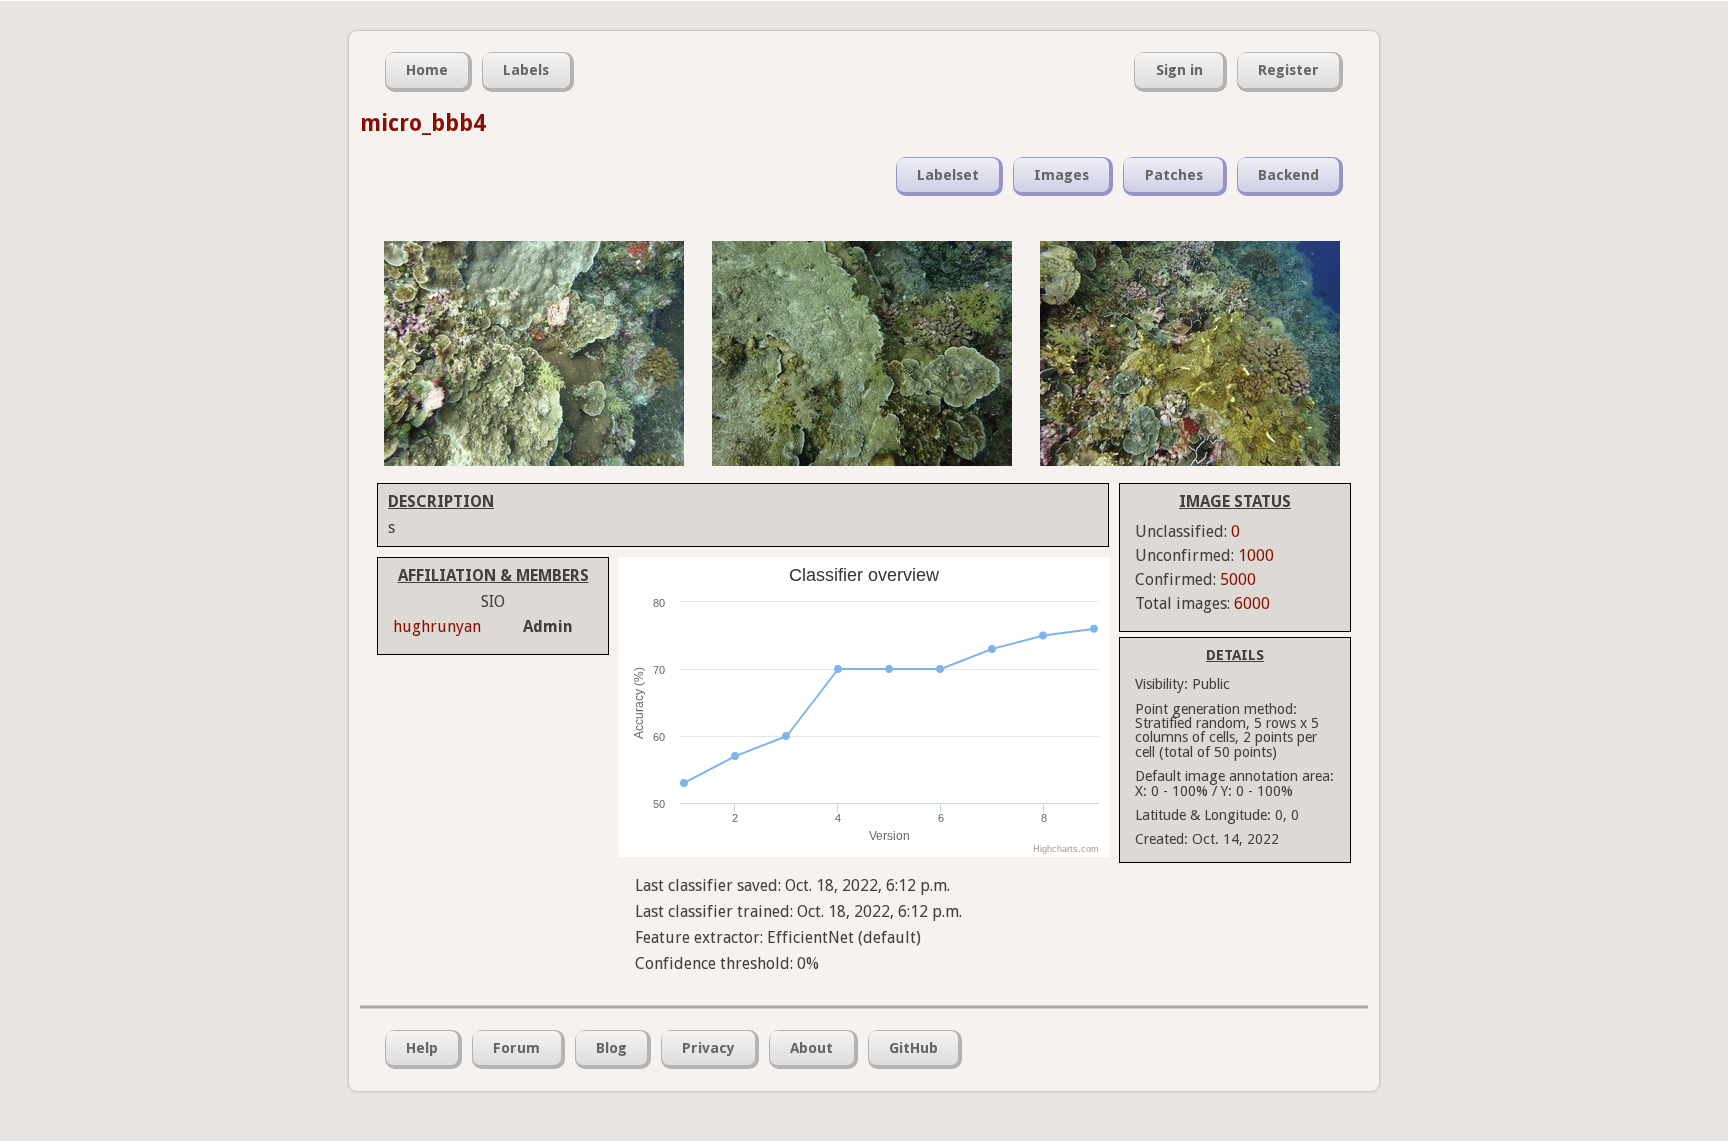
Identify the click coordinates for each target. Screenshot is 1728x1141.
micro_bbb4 (422, 123)
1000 (1256, 555)
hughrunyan (437, 626)
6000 (1252, 603)
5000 (1238, 579)
